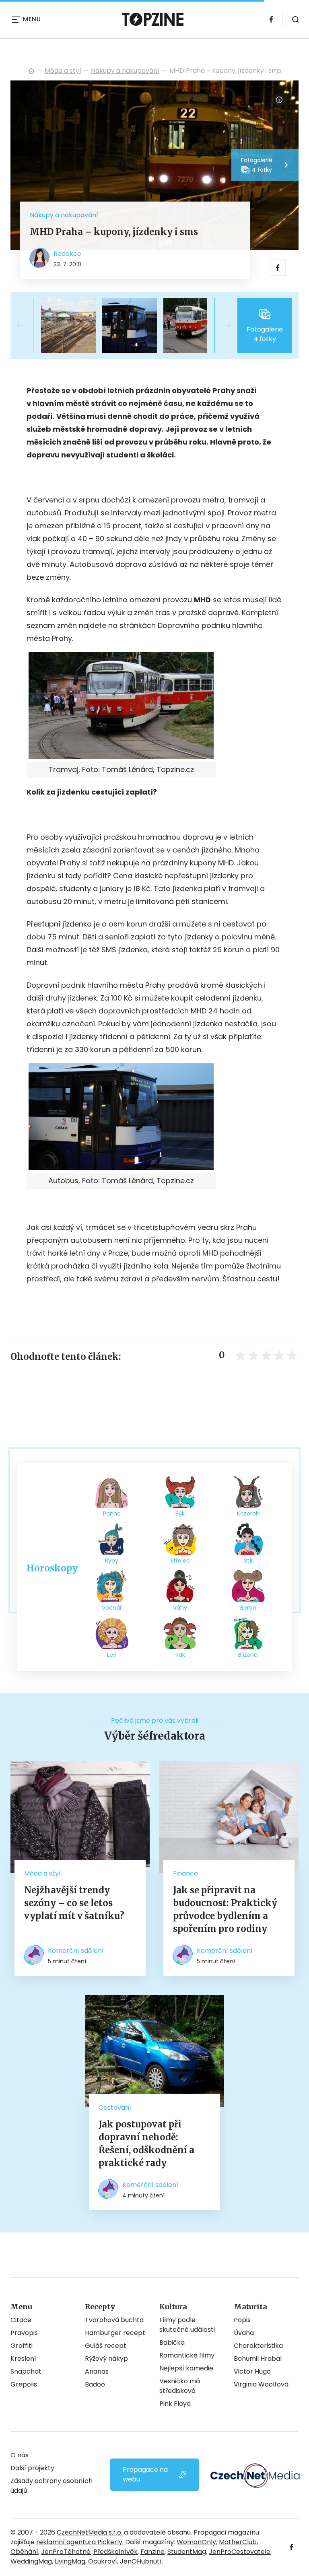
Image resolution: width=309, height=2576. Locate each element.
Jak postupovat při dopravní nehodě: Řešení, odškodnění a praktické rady (146, 2144)
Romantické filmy (187, 2355)
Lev (112, 1655)
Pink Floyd (175, 2404)
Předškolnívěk (115, 2552)
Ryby (112, 1561)
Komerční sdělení (76, 1951)
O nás (20, 2455)
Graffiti (22, 2346)
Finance (185, 1873)
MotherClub (238, 2542)
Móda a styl (63, 71)
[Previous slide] (27, 325)
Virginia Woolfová (261, 2384)
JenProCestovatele (240, 2552)
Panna (112, 1513)
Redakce (67, 254)
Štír (248, 1561)
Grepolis (24, 2384)
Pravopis (24, 2333)
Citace (21, 2320)
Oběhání (24, 2552)
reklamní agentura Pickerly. (80, 2542)
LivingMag (70, 2561)
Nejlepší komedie (186, 2368)
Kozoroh (248, 1513)
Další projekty (32, 2468)
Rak (180, 1655)
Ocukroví (103, 2561)
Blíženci (248, 1655)
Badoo (95, 2384)
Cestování (115, 2108)
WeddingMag (31, 2561)
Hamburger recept (115, 2333)
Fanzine (152, 2552)
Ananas (97, 2371)
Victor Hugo (252, 2371)
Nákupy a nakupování (125, 71)
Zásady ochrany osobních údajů (51, 2486)
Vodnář (112, 1608)
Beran (248, 1608)
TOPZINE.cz (31, 71)
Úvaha (244, 2333)
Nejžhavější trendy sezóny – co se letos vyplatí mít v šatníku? (74, 1903)
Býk (180, 1513)
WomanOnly (196, 2542)
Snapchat (26, 2371)
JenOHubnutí (141, 2561)
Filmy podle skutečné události (187, 2325)
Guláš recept (106, 2346)
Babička (172, 2342)
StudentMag (187, 2552)
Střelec (180, 1561)
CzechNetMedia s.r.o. (90, 2532)
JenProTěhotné (66, 2552)
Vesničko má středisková (180, 2386)
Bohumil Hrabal (258, 2359)
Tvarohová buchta (114, 2320)
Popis (242, 2320)
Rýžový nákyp (106, 2359)
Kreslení (23, 2359)
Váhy (180, 1608)
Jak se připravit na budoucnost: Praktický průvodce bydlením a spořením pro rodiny (225, 1909)
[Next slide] (221, 325)
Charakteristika (258, 2346)
